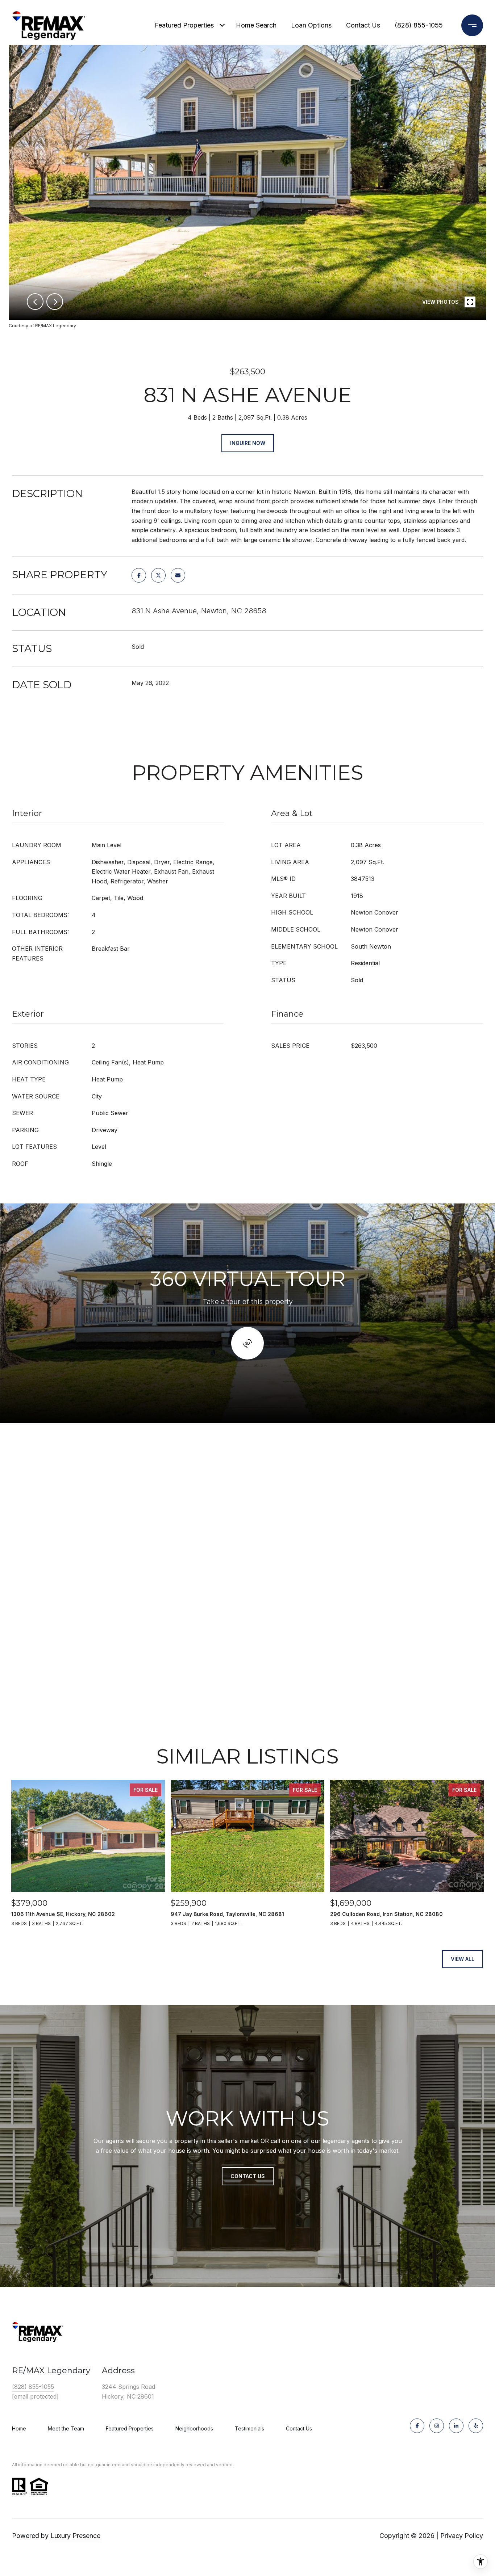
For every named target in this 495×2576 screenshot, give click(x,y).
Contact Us (299, 2429)
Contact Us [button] (248, 2176)
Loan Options (311, 25)
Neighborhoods (194, 2428)
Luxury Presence (75, 2536)
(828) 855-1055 (419, 25)
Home (19, 2428)
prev (35, 302)
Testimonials (249, 2428)
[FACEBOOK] (417, 2426)
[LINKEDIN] (456, 2426)
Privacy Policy (462, 2536)
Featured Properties (184, 25)
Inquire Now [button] (248, 443)
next (55, 302)
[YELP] (476, 2426)
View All (463, 1959)
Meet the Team (66, 2428)
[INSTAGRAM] (437, 2426)
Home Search (256, 25)
